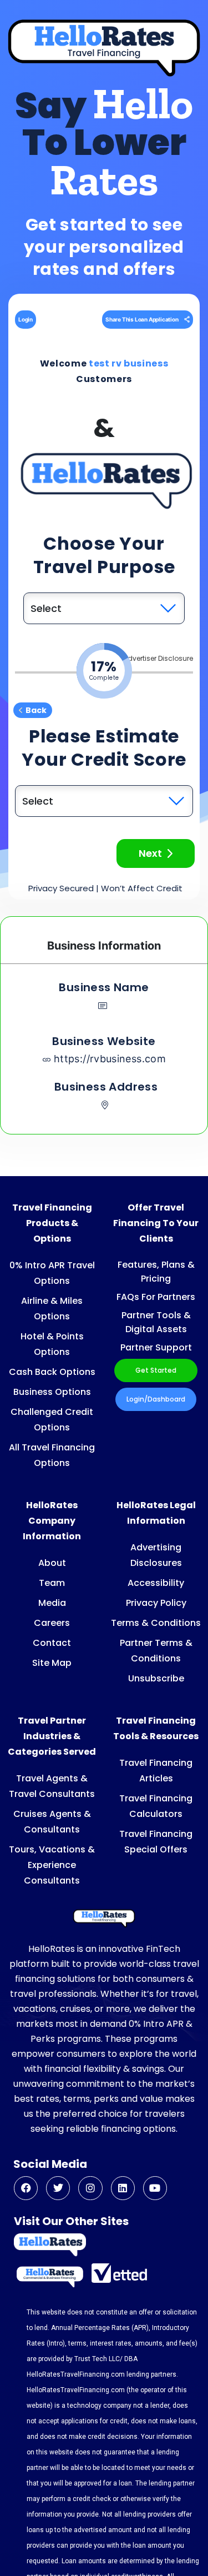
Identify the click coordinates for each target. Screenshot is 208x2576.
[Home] (104, 1919)
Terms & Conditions (156, 1623)
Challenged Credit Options (52, 1420)
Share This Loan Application (142, 319)
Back (36, 710)
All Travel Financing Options (52, 1455)
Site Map (52, 1663)
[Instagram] (90, 2188)
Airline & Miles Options (52, 1309)
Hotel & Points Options (52, 1344)
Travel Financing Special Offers (156, 1842)
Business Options (52, 1392)
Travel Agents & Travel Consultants (52, 1786)
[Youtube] (155, 2188)
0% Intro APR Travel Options (52, 1273)
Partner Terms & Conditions (156, 1651)
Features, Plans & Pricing (156, 1272)
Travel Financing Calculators (156, 1806)
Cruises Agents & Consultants (52, 1822)
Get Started (156, 1370)
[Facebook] (26, 2188)
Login (26, 319)
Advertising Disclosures (156, 1555)
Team (52, 1583)
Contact (52, 1643)
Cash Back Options (52, 1372)
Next (150, 853)
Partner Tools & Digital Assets (156, 1322)
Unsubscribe (156, 1678)
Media (52, 1603)
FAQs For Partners (156, 1297)
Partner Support (156, 1347)
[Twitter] (58, 2188)
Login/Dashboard (156, 1399)
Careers (52, 1623)
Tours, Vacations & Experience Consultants (52, 1865)
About (52, 1563)
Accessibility (156, 1583)
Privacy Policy (156, 1603)
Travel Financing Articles (156, 1771)
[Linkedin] (123, 2188)
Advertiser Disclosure (158, 658)
